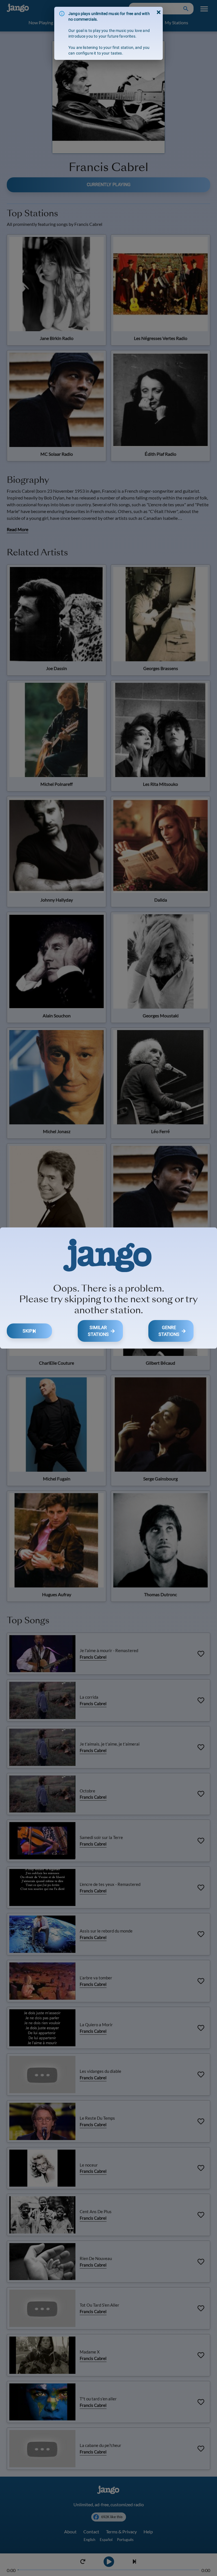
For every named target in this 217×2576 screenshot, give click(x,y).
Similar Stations (98, 1331)
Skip (27, 1331)
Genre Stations (169, 1331)
